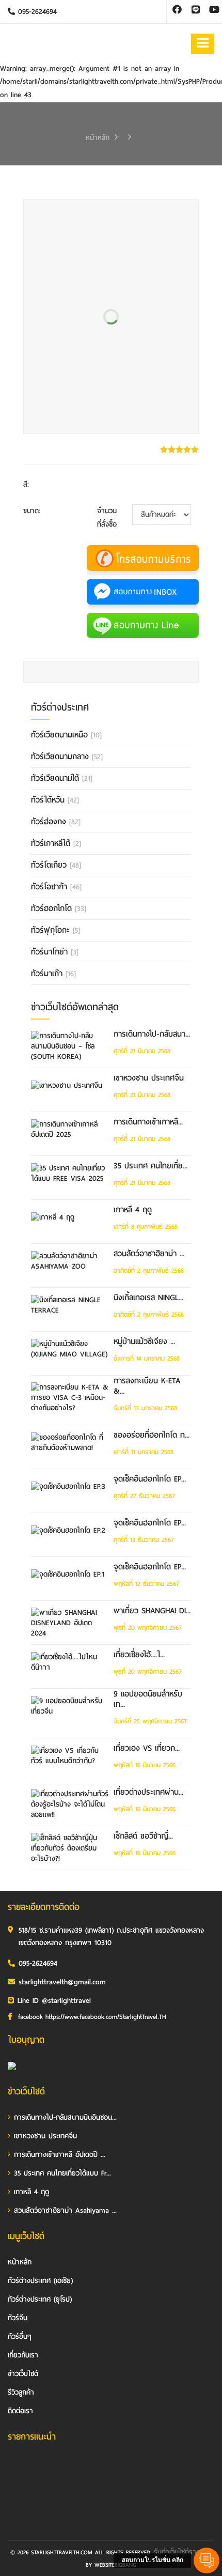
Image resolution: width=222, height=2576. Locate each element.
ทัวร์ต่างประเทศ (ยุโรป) (40, 2299)
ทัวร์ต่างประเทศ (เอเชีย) (40, 2281)
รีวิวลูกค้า (21, 2392)
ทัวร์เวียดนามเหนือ (66, 735)
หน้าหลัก (98, 138)
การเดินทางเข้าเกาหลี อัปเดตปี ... (60, 2155)
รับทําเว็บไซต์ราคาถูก (183, 2552)
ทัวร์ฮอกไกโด (59, 908)
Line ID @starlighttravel (54, 2001)
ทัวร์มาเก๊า (53, 974)
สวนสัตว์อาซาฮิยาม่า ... (149, 1254)
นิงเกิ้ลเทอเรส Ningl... (148, 1298)
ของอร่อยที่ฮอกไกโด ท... (152, 1435)
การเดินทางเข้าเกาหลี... (148, 1122)
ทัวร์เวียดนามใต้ (62, 778)
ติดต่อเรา (20, 2411)
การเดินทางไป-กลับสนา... (152, 1034)
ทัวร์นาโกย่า (55, 952)
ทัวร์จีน (18, 2318)
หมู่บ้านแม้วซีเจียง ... (144, 1341)
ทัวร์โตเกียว (56, 865)
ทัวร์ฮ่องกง (56, 822)
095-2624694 (36, 12)
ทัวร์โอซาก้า (56, 887)
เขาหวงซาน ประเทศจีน (149, 1078)
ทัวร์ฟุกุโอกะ (55, 930)
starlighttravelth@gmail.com (62, 1982)
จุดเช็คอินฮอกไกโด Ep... (150, 1479)
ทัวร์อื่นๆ (20, 2336)
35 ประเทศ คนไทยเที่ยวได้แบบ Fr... (62, 2173)
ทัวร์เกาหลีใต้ (56, 843)
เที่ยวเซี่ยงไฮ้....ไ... (139, 1655)
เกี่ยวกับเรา (23, 2355)
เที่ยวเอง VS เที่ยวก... (147, 1748)
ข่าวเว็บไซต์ (23, 2374)
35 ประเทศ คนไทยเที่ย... (150, 1166)
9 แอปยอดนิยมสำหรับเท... (148, 1699)
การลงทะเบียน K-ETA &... (147, 1386)
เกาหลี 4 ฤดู (133, 1210)
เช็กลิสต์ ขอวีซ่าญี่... (143, 1836)
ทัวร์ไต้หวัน (55, 800)
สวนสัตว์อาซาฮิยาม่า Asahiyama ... (65, 2210)
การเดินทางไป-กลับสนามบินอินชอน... (65, 2117)
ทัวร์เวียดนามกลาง (67, 757)
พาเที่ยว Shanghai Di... (152, 1611)
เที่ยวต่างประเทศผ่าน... (148, 1792)
